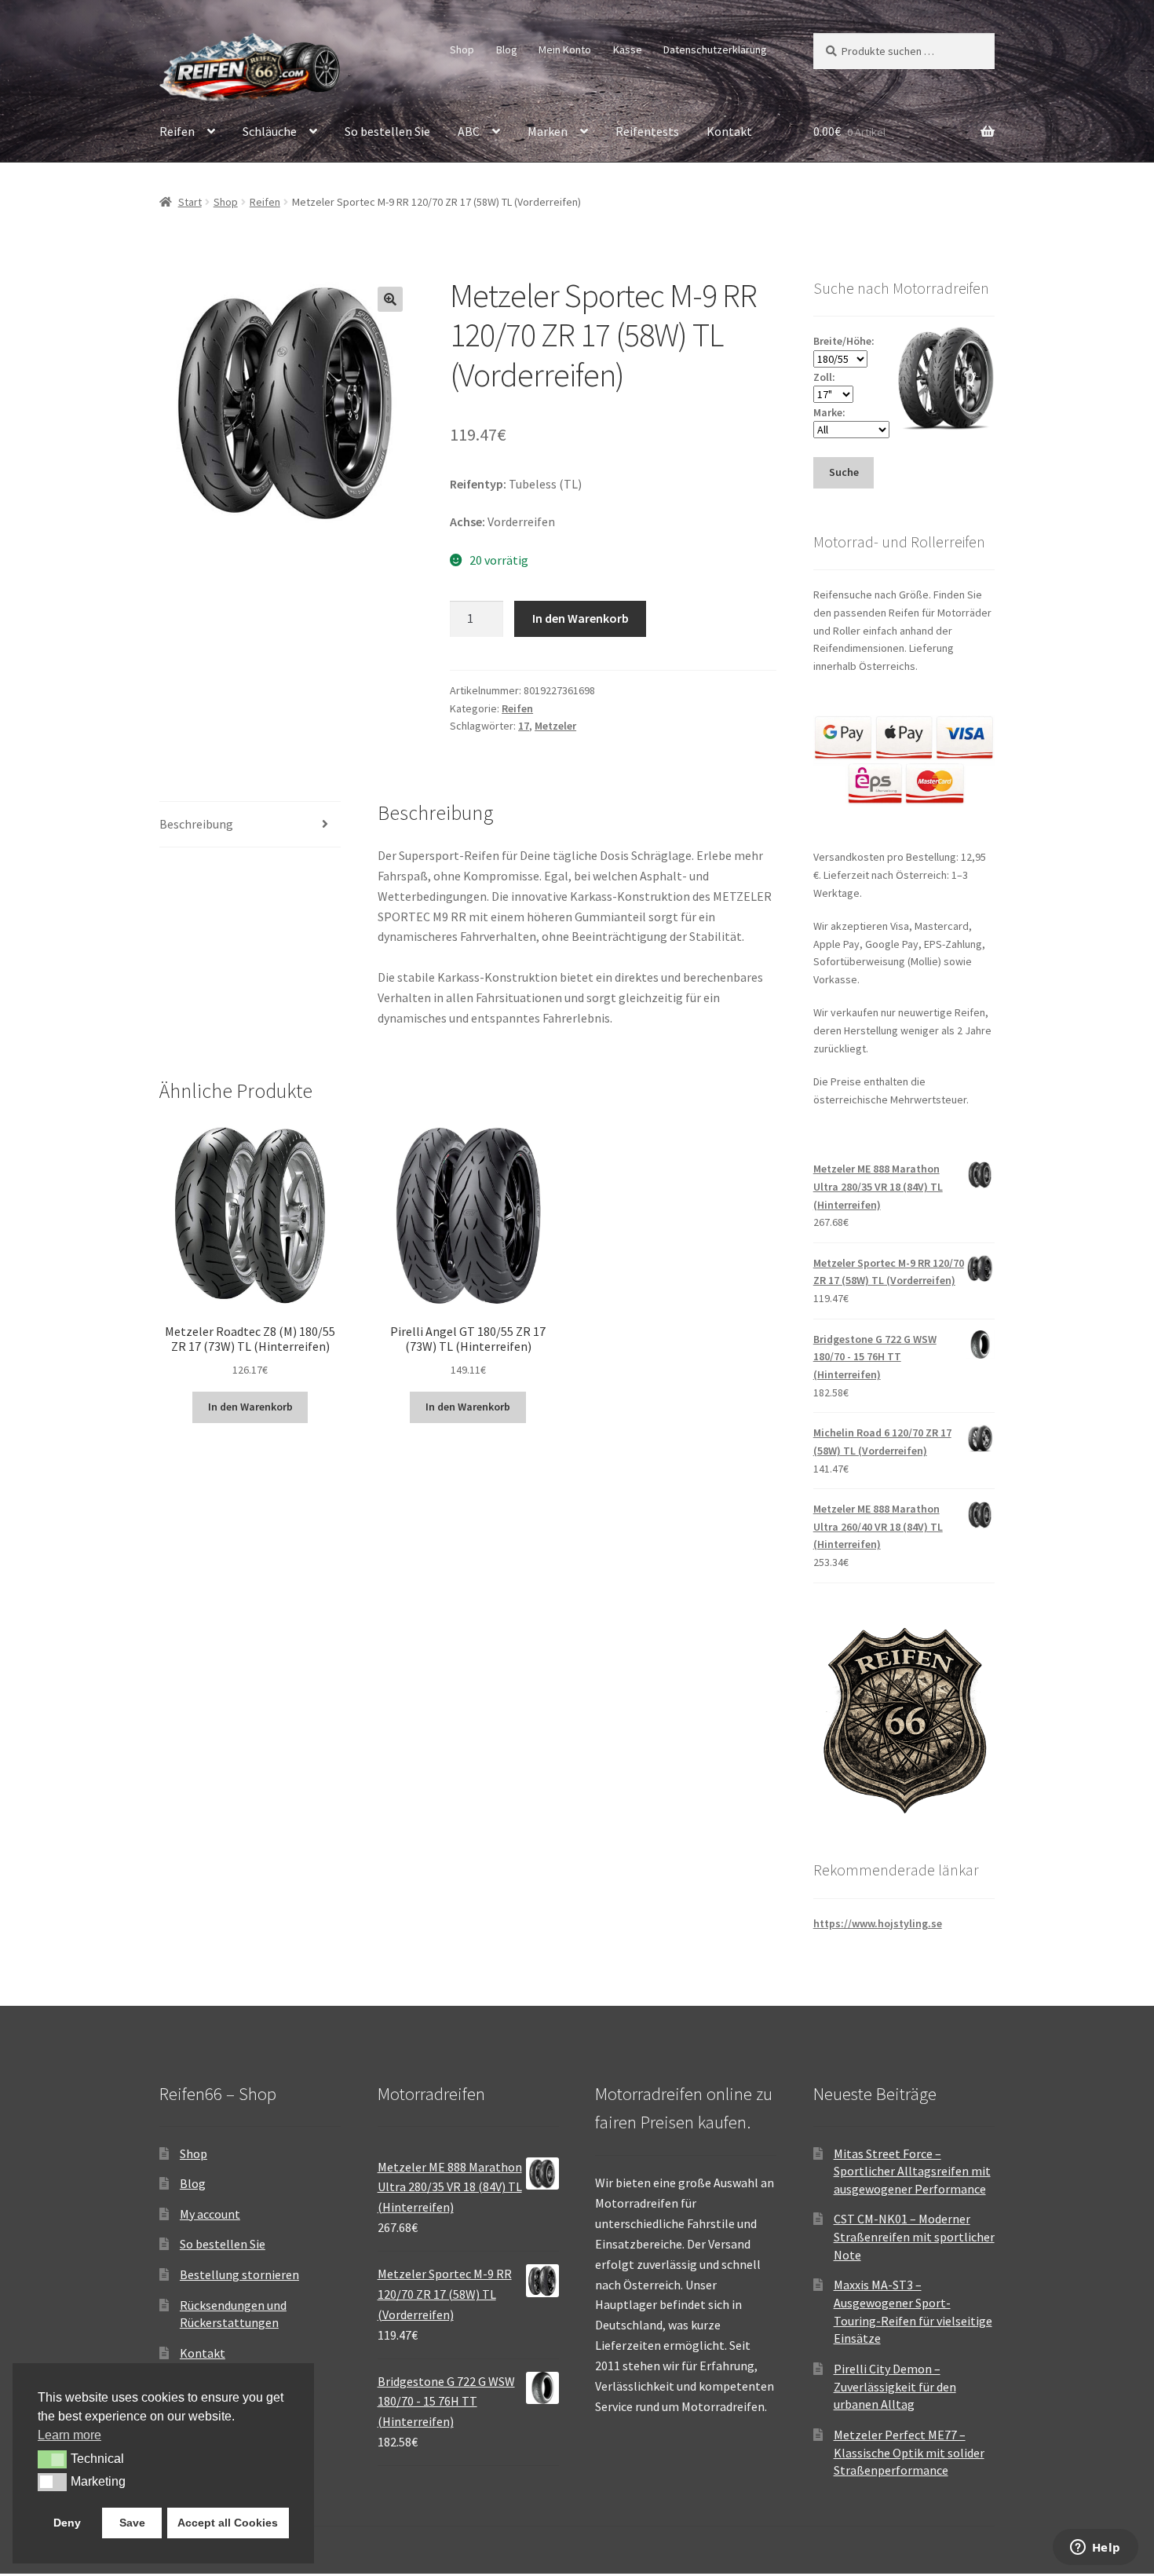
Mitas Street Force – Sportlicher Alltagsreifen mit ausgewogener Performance (912, 2171)
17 (524, 726)
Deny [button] (67, 2523)
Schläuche (270, 131)
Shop (462, 49)
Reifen (177, 131)
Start (190, 202)
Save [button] (132, 2523)
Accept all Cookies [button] (228, 2523)
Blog (507, 49)
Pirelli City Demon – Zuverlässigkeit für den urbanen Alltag (895, 2386)
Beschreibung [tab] (196, 824)
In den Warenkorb (581, 618)
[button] (390, 299)
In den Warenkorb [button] (250, 1407)
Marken (548, 131)
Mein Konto (565, 49)
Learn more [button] (69, 2435)
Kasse (628, 49)
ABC (469, 131)
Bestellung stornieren (239, 2274)
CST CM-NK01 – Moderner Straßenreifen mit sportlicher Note (914, 2236)
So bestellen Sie (387, 131)
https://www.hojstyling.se (878, 1923)
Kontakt (729, 131)
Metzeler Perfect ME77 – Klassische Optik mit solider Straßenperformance (909, 2452)
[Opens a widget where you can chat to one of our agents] (1095, 2549)
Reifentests (647, 131)
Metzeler (555, 726)
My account (210, 2214)
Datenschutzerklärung (715, 49)
